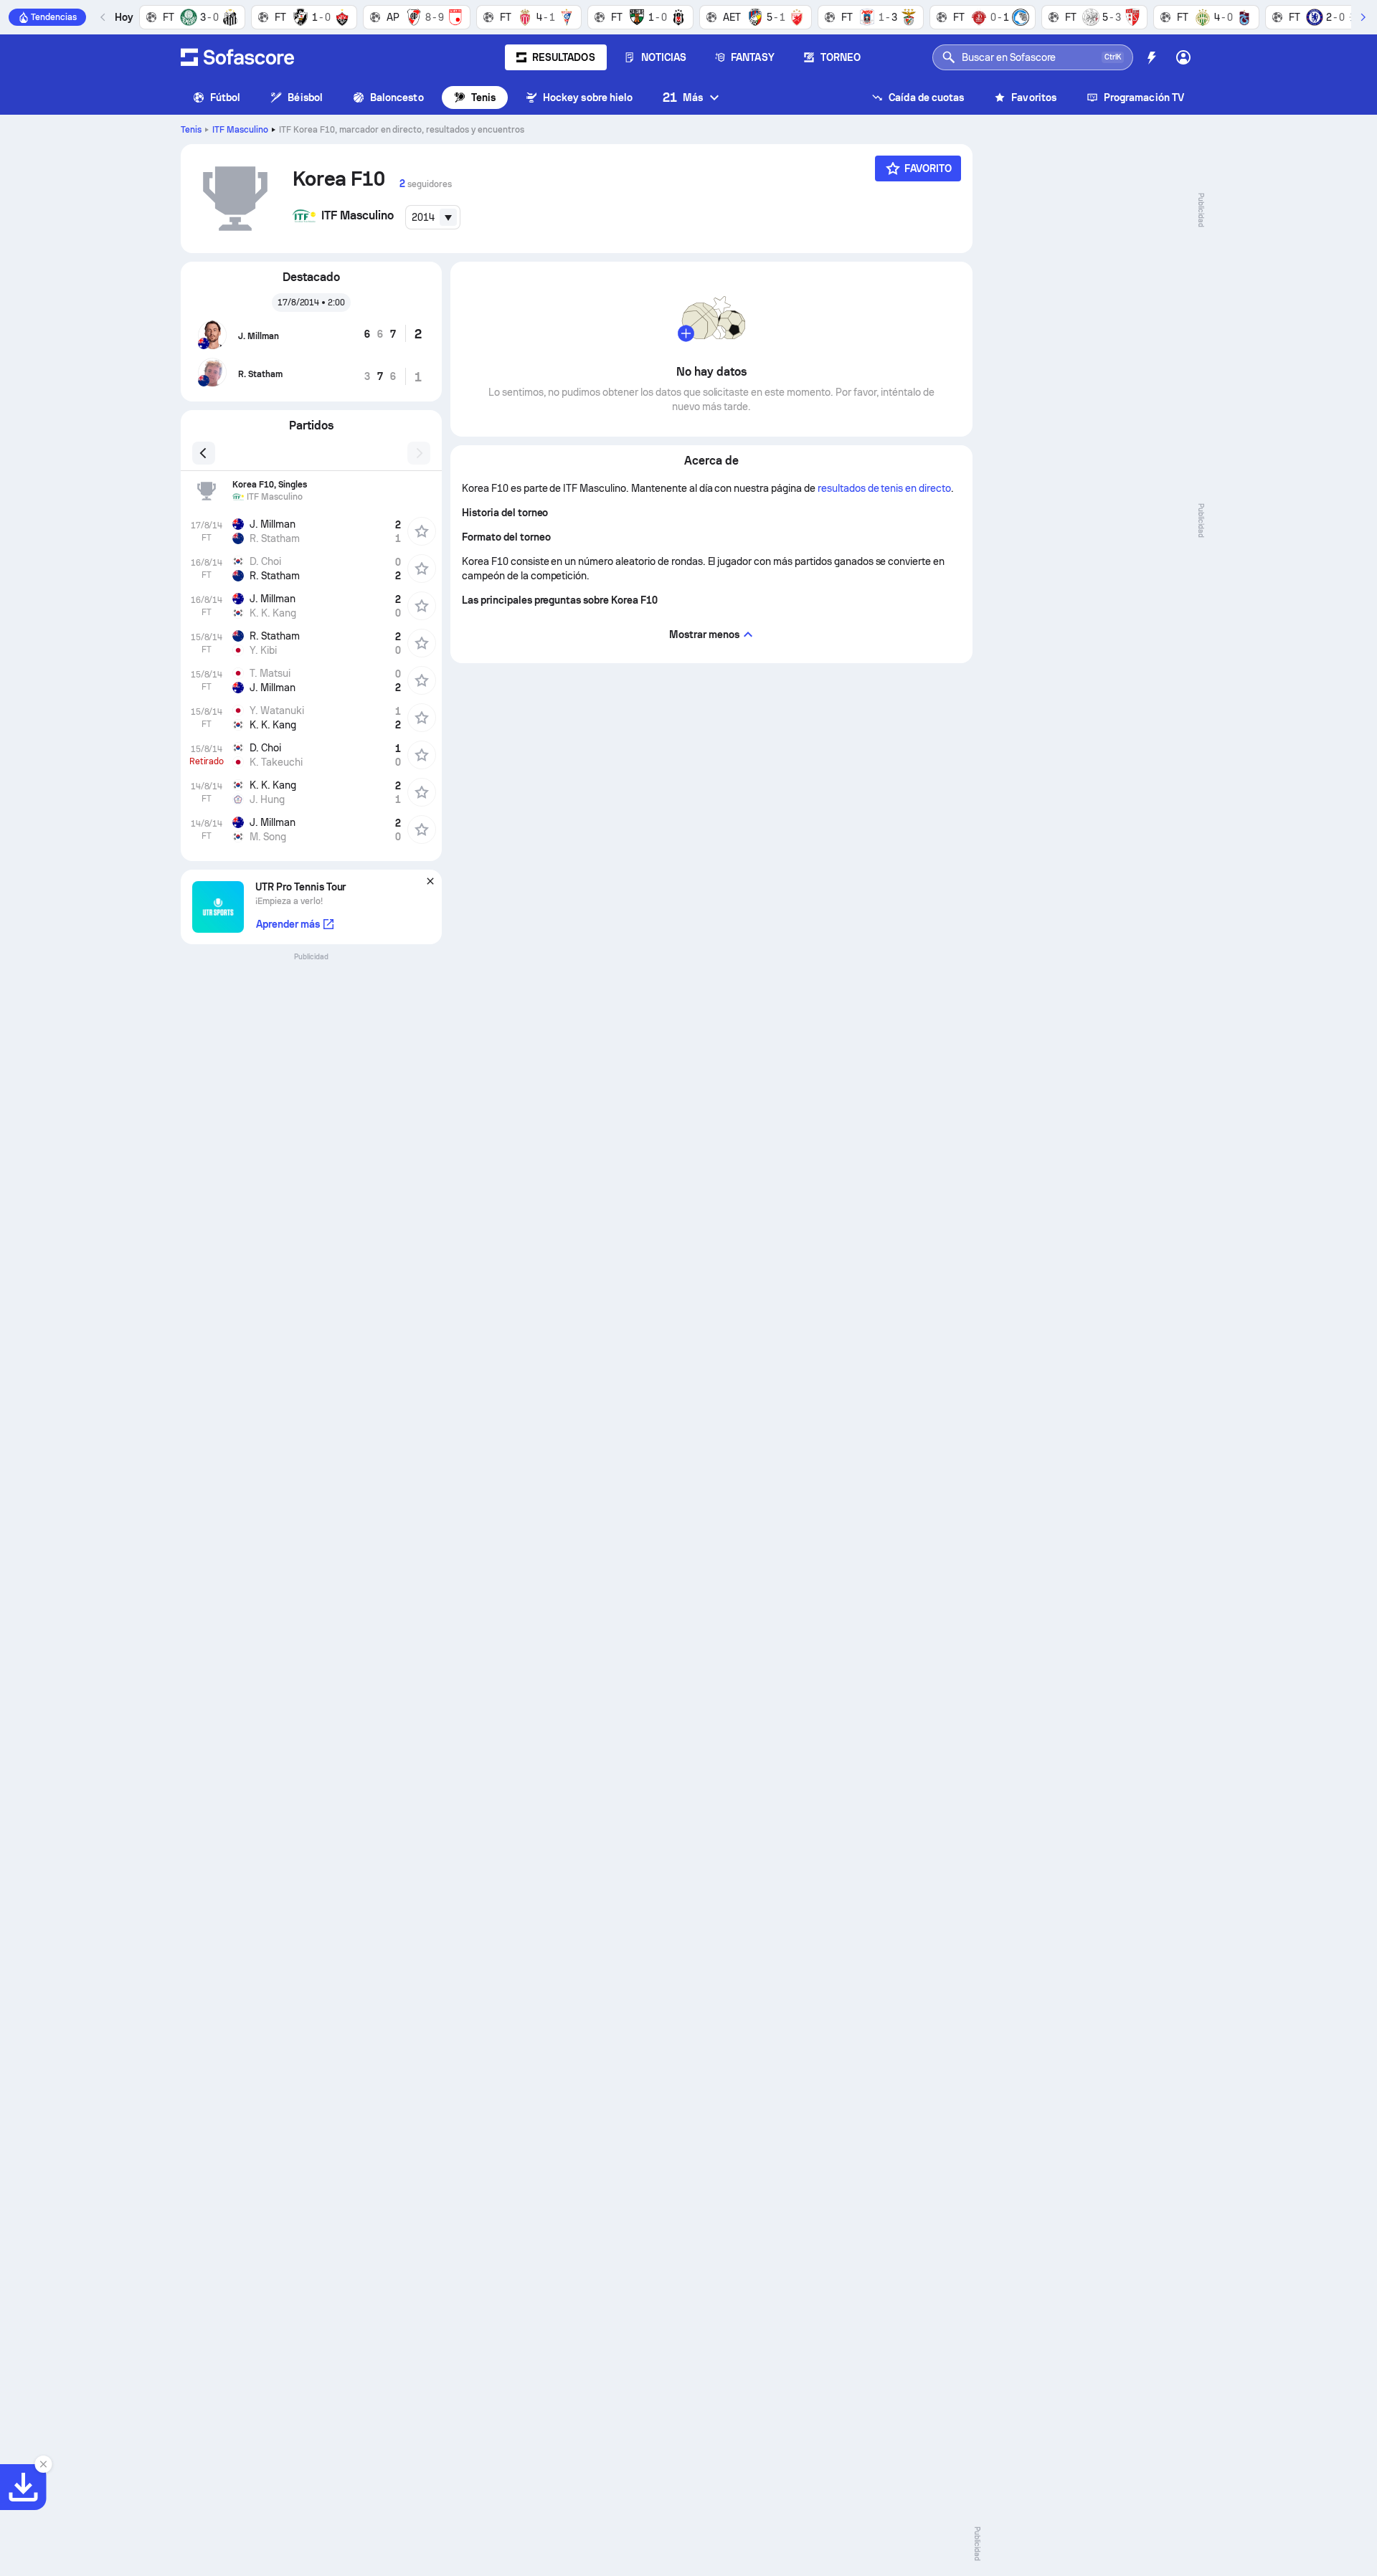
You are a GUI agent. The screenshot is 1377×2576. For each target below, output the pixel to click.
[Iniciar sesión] (1183, 57)
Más (683, 97)
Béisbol (305, 98)
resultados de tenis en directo (884, 488)
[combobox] (433, 217)
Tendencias (54, 17)
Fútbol (225, 98)
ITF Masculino (240, 130)
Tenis (483, 98)
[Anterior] (103, 17)
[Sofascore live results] (237, 57)
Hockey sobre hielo (588, 98)
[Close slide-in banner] (43, 2464)
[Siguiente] (1363, 17)
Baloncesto (397, 98)
